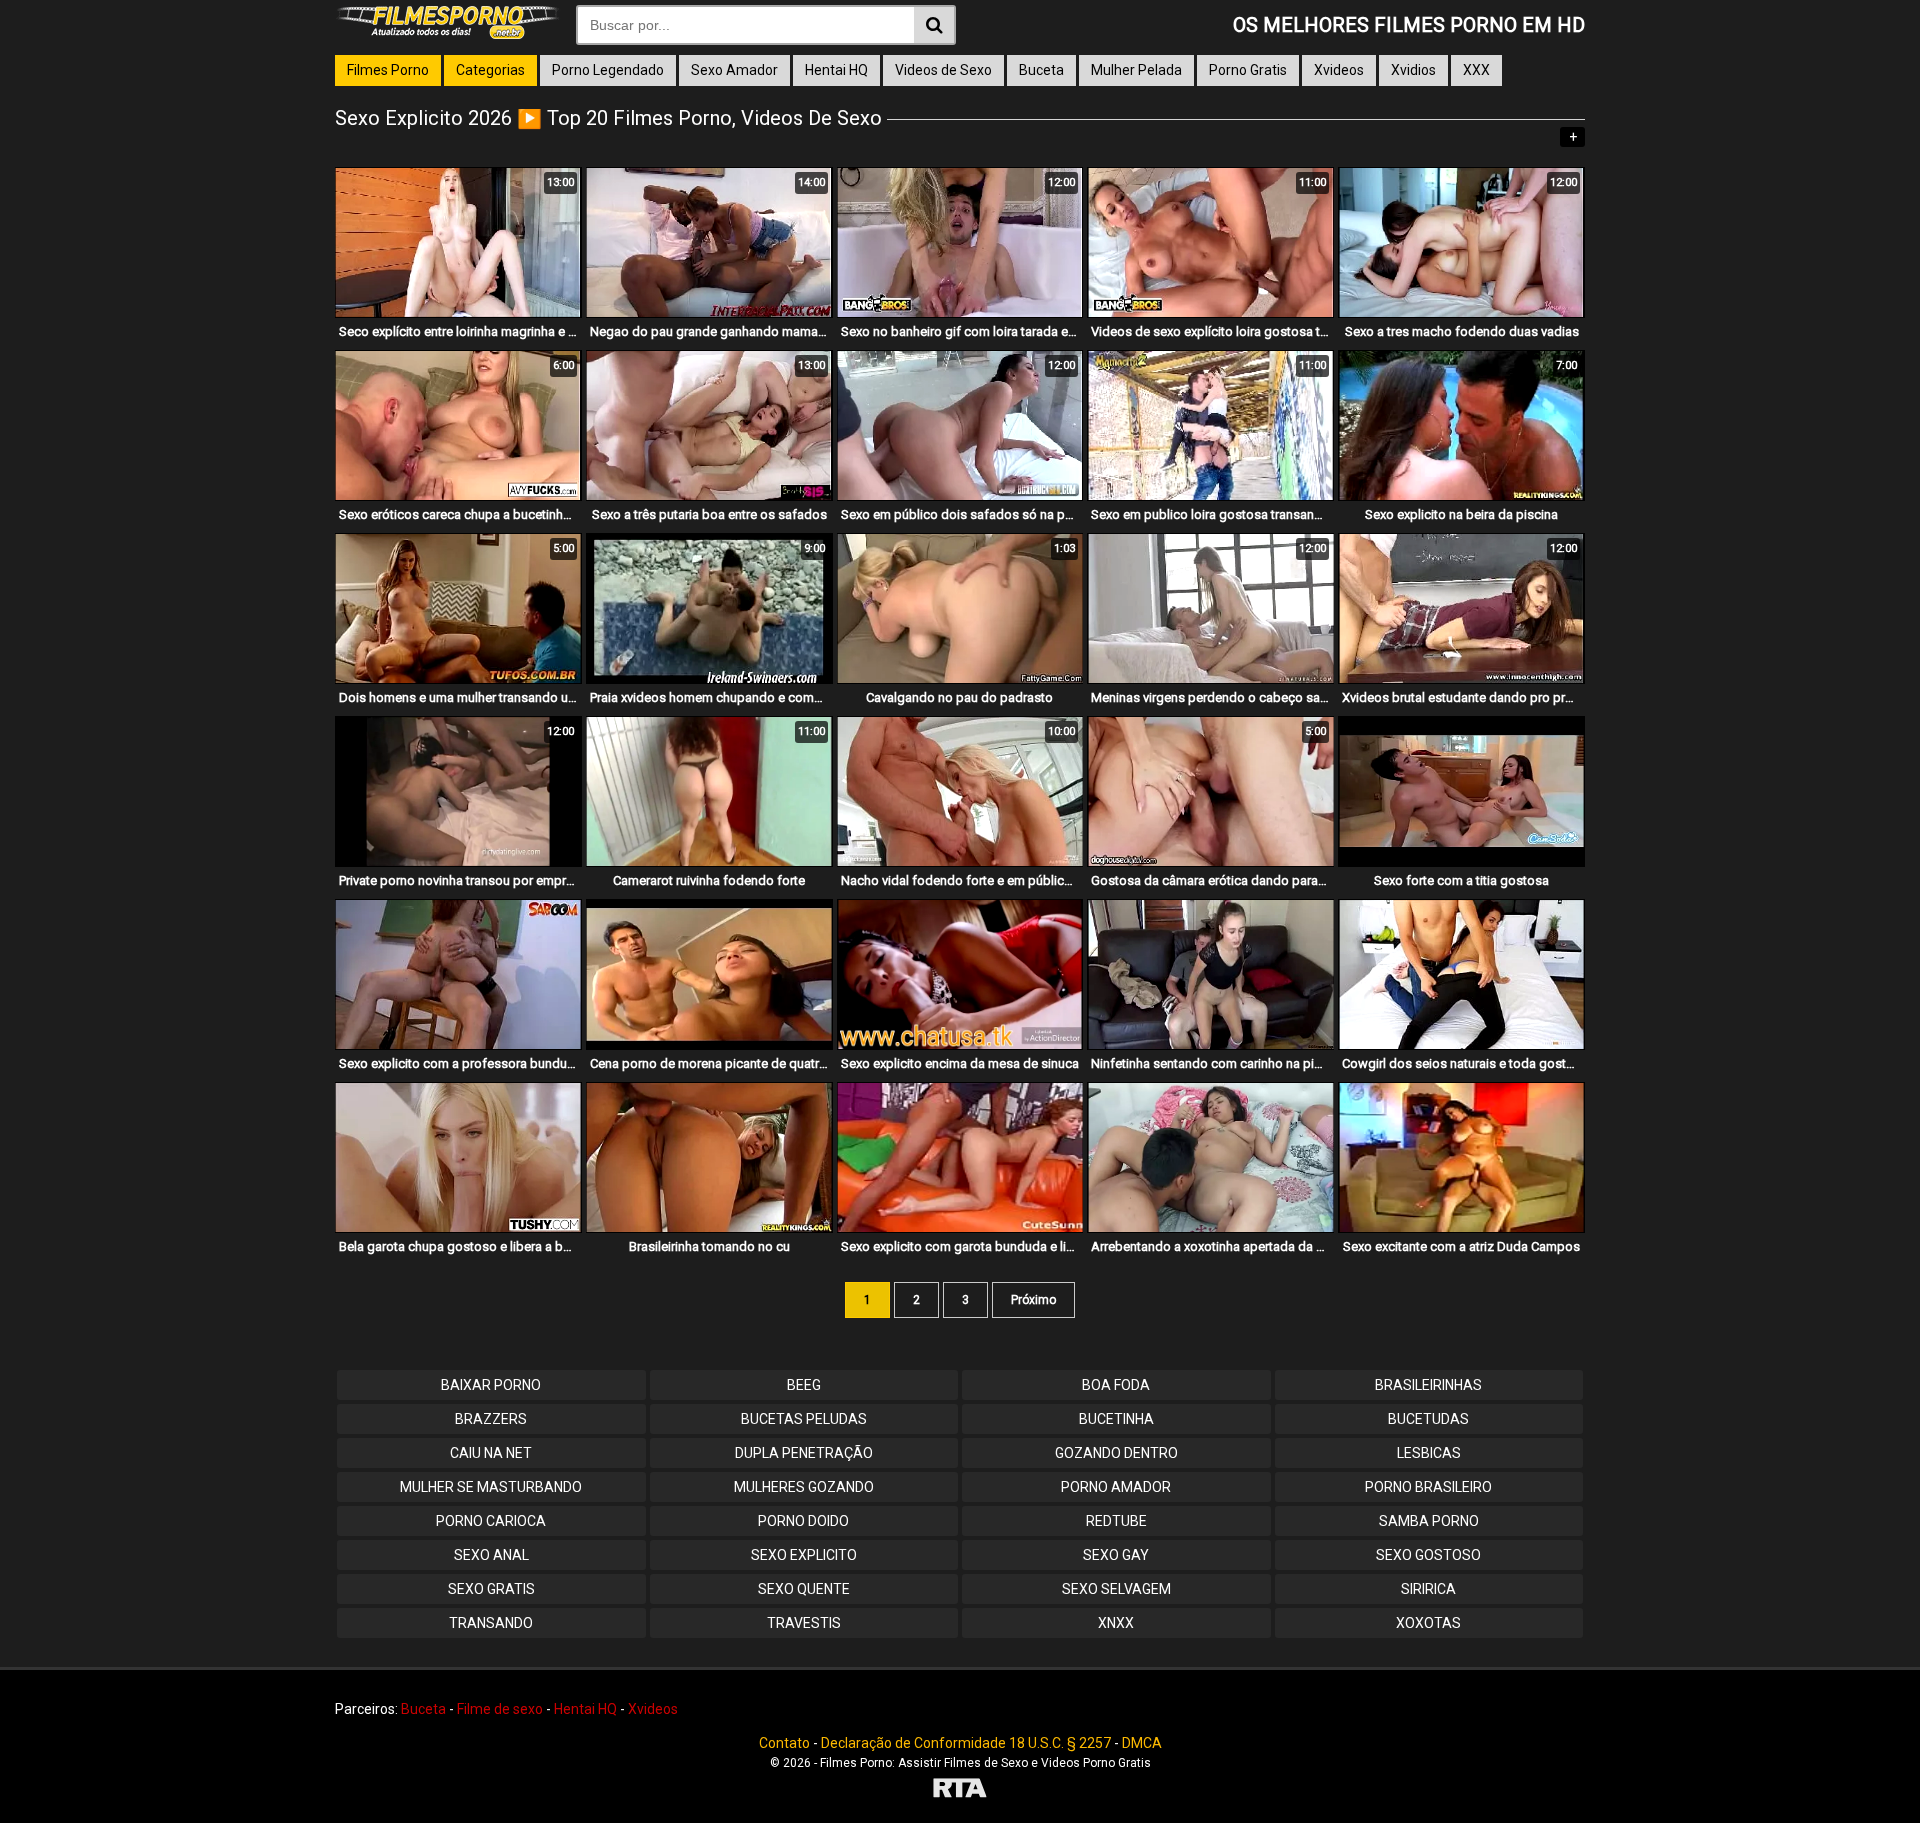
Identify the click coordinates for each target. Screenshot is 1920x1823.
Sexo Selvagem (1116, 1589)
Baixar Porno (491, 1385)
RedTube (1116, 1521)
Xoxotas (1428, 1623)
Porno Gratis (1248, 70)
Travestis (804, 1623)
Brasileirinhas (1428, 1385)
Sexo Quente (804, 1589)
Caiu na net (491, 1453)
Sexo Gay (1116, 1555)
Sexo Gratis (491, 1589)
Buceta (1041, 70)
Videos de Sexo (943, 70)
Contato (784, 1743)
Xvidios (1413, 70)
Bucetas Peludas (804, 1419)
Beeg (804, 1385)
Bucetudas (1428, 1419)
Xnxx (1116, 1623)
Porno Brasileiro (1428, 1487)
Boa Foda (1116, 1385)
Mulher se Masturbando (491, 1487)
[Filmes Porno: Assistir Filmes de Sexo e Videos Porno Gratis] (448, 34)
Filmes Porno (388, 70)
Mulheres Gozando (804, 1487)
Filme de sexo (500, 1709)
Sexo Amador (734, 70)
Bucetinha (1116, 1419)
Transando (491, 1623)
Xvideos (1339, 70)
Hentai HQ (836, 70)
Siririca (1428, 1589)
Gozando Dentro (1116, 1453)
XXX (1476, 70)
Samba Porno (1429, 1521)
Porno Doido (803, 1521)
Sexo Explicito (804, 1555)
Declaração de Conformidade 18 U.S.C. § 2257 (966, 1743)
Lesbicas (1429, 1453)
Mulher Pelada (1136, 70)
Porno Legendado (608, 70)
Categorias (490, 70)
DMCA (1142, 1743)
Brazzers (491, 1419)
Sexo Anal (491, 1555)
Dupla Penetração (804, 1453)
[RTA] (960, 1790)
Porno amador (1116, 1487)
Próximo (1033, 1300)
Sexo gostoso (1428, 1555)
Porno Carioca (491, 1521)
